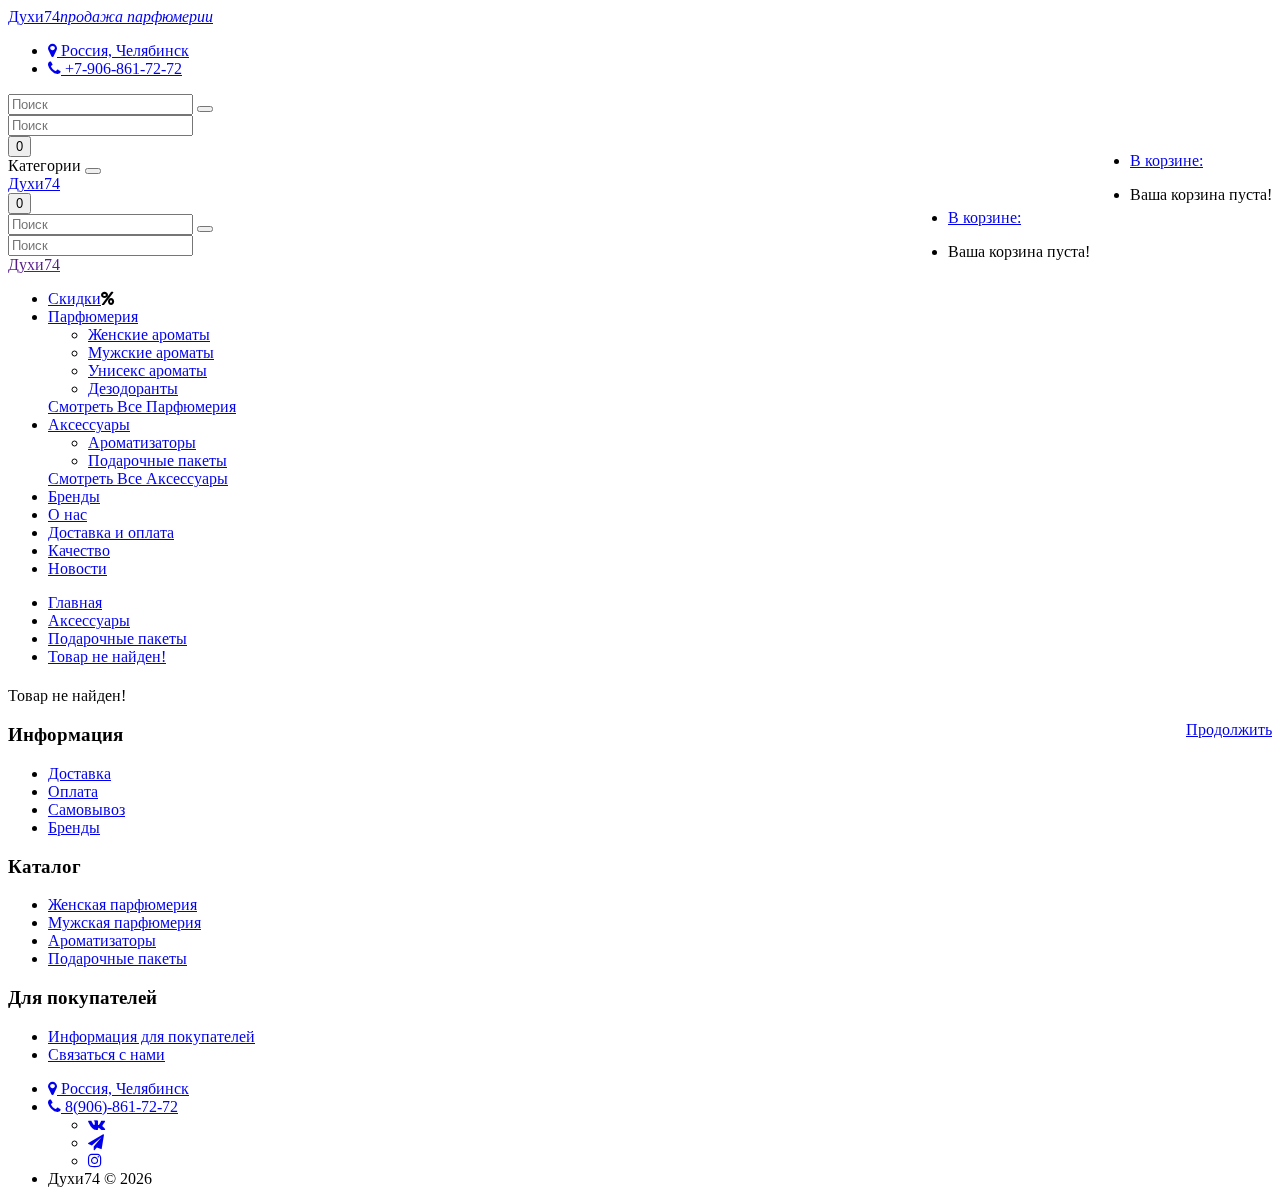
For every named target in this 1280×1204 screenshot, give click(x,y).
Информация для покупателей (151, 1036)
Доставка (79, 773)
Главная (75, 602)
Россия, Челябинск (123, 50)
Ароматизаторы (142, 442)
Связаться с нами (106, 1054)
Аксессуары (89, 424)
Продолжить (1229, 729)
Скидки (74, 298)
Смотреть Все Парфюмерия (142, 406)
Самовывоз (86, 809)
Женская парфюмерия (122, 904)
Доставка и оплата (111, 532)
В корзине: (1166, 160)
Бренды (74, 496)
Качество (79, 550)
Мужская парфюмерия (124, 922)
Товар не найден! (107, 656)
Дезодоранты (133, 388)
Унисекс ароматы (147, 370)
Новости (77, 568)
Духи (110, 16)
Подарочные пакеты (157, 460)
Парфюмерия (93, 316)
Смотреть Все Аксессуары (138, 478)
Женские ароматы (149, 334)
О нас (67, 514)
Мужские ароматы (151, 352)
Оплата (73, 791)
